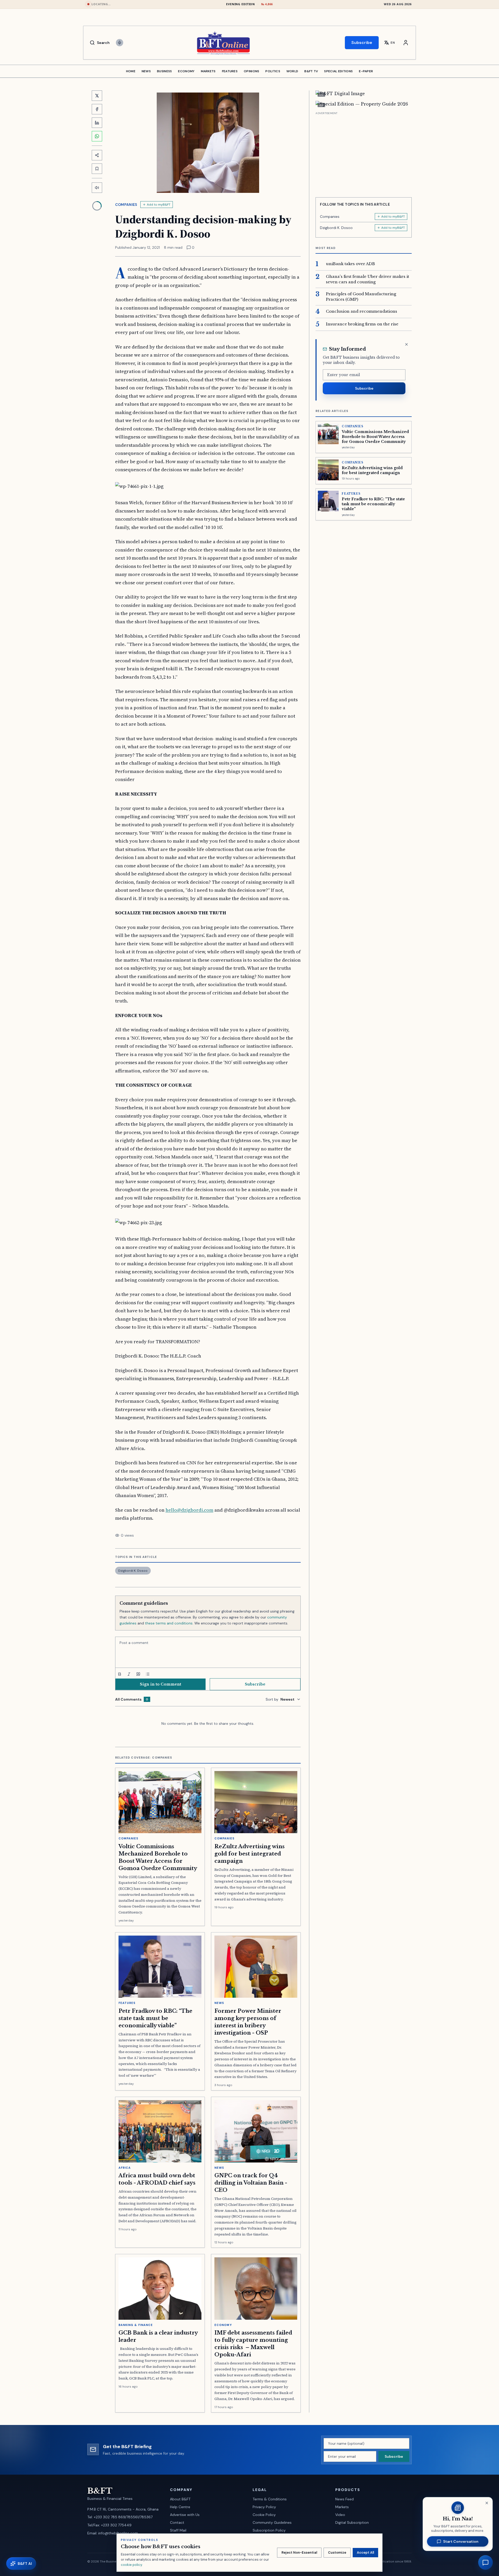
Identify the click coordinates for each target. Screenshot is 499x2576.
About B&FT (180, 2499)
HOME (131, 71)
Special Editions (338, 71)
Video (340, 2515)
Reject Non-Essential (299, 2552)
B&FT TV (311, 71)
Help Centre (180, 2507)
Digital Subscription (352, 2522)
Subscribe (362, 42)
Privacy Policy (264, 2507)
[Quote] (138, 1674)
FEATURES (230, 71)
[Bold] (120, 1674)
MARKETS (208, 71)
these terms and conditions (169, 1623)
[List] (148, 1674)
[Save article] (97, 169)
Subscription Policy (269, 2530)
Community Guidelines (272, 2522)
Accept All (365, 2552)
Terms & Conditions (270, 2499)
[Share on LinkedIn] (97, 123)
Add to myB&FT (159, 205)
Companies (126, 205)
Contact (177, 2522)
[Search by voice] (120, 43)
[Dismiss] (406, 344)
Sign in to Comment (160, 1684)
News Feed (344, 2499)
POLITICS (273, 71)
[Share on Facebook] (97, 109)
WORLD (292, 71)
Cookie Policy (264, 2515)
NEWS (146, 71)
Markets (342, 2507)
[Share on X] (97, 96)
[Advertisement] (364, 153)
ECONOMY (186, 71)
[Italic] (129, 1674)
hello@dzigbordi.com (189, 1510)
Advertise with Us (185, 2515)
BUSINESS (164, 71)
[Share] (97, 155)
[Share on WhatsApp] (97, 136)
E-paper (366, 71)
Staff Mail (178, 2530)
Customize (337, 2552)
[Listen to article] (97, 188)
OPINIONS (251, 71)
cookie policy (131, 2565)
